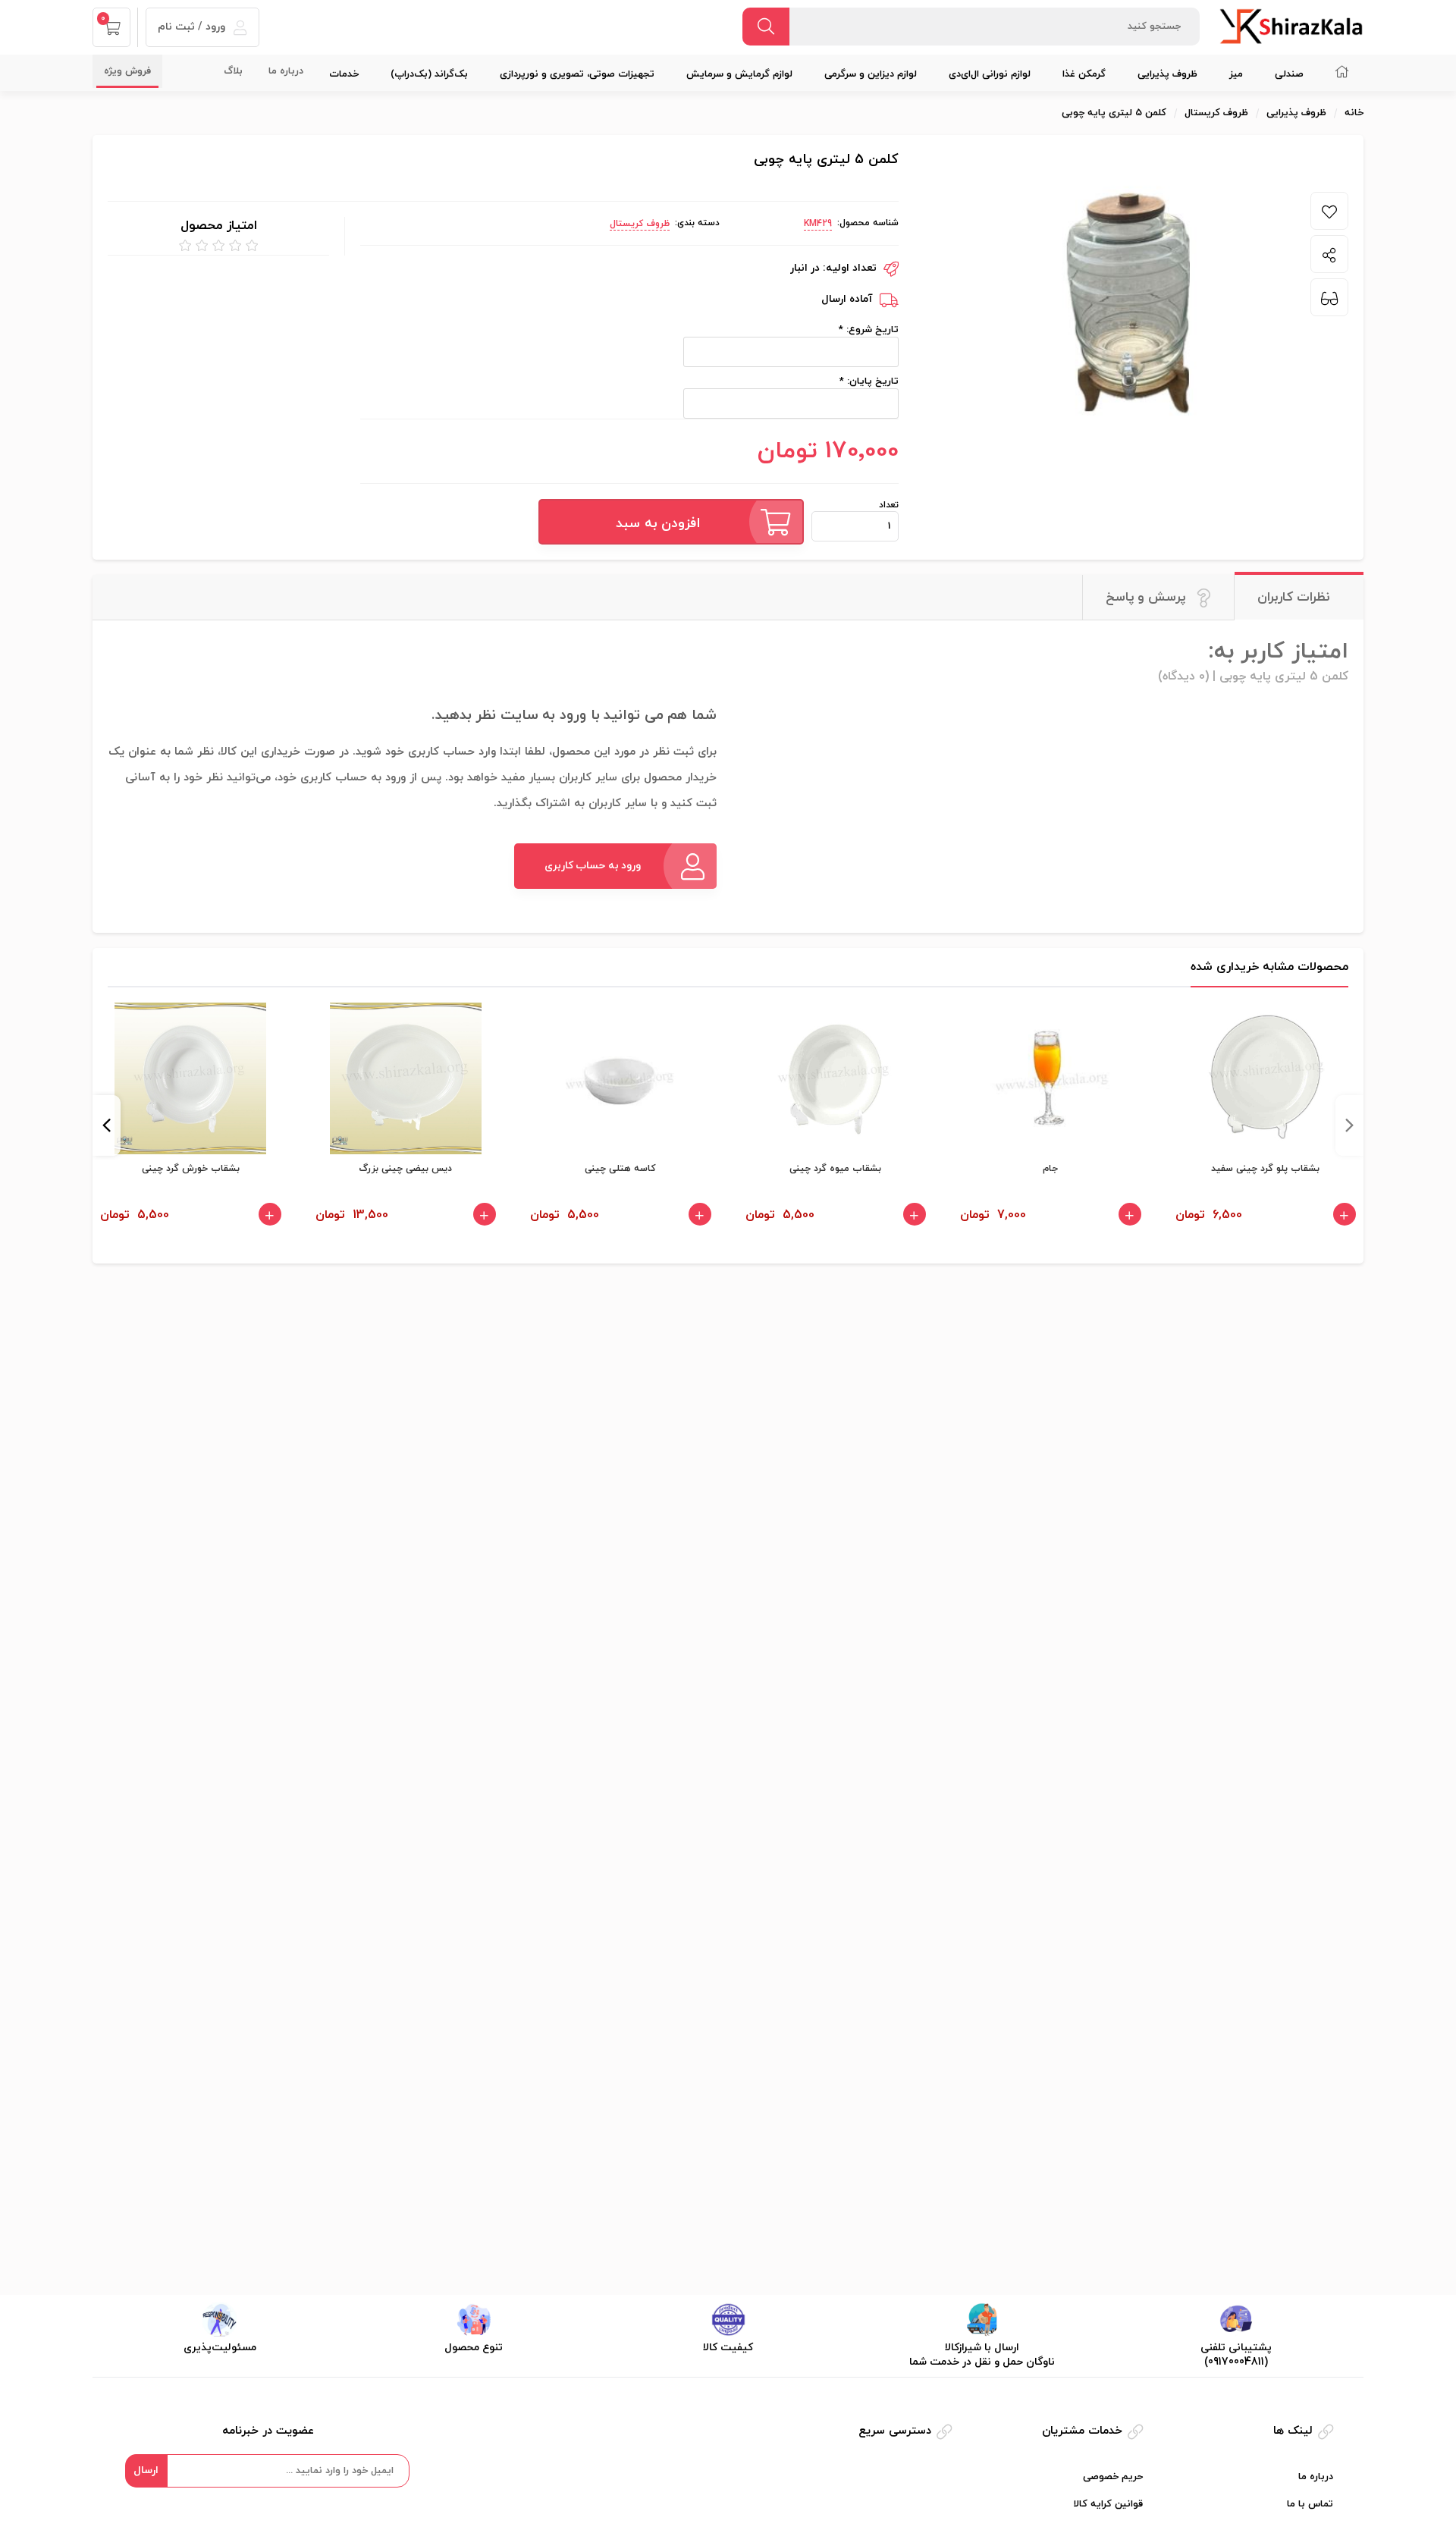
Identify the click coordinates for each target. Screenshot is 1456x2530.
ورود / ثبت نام (193, 27)
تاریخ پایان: (871, 381)
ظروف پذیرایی (1167, 74)
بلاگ (233, 71)
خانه (1354, 113)
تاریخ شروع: (871, 330)
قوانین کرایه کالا (1108, 2504)
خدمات (344, 74)
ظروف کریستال (640, 224)
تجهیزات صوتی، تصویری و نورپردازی (577, 74)
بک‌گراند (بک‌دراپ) (429, 74)
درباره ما (286, 71)
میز (1236, 74)
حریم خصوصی (1113, 2477)
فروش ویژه (127, 71)
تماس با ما (1310, 2504)
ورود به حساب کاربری (593, 866)
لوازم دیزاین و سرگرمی (871, 74)
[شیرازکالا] (1291, 26)
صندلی (1289, 74)
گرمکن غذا (1084, 74)
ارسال (146, 2470)
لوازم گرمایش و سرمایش (739, 74)
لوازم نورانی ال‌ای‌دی (990, 74)
